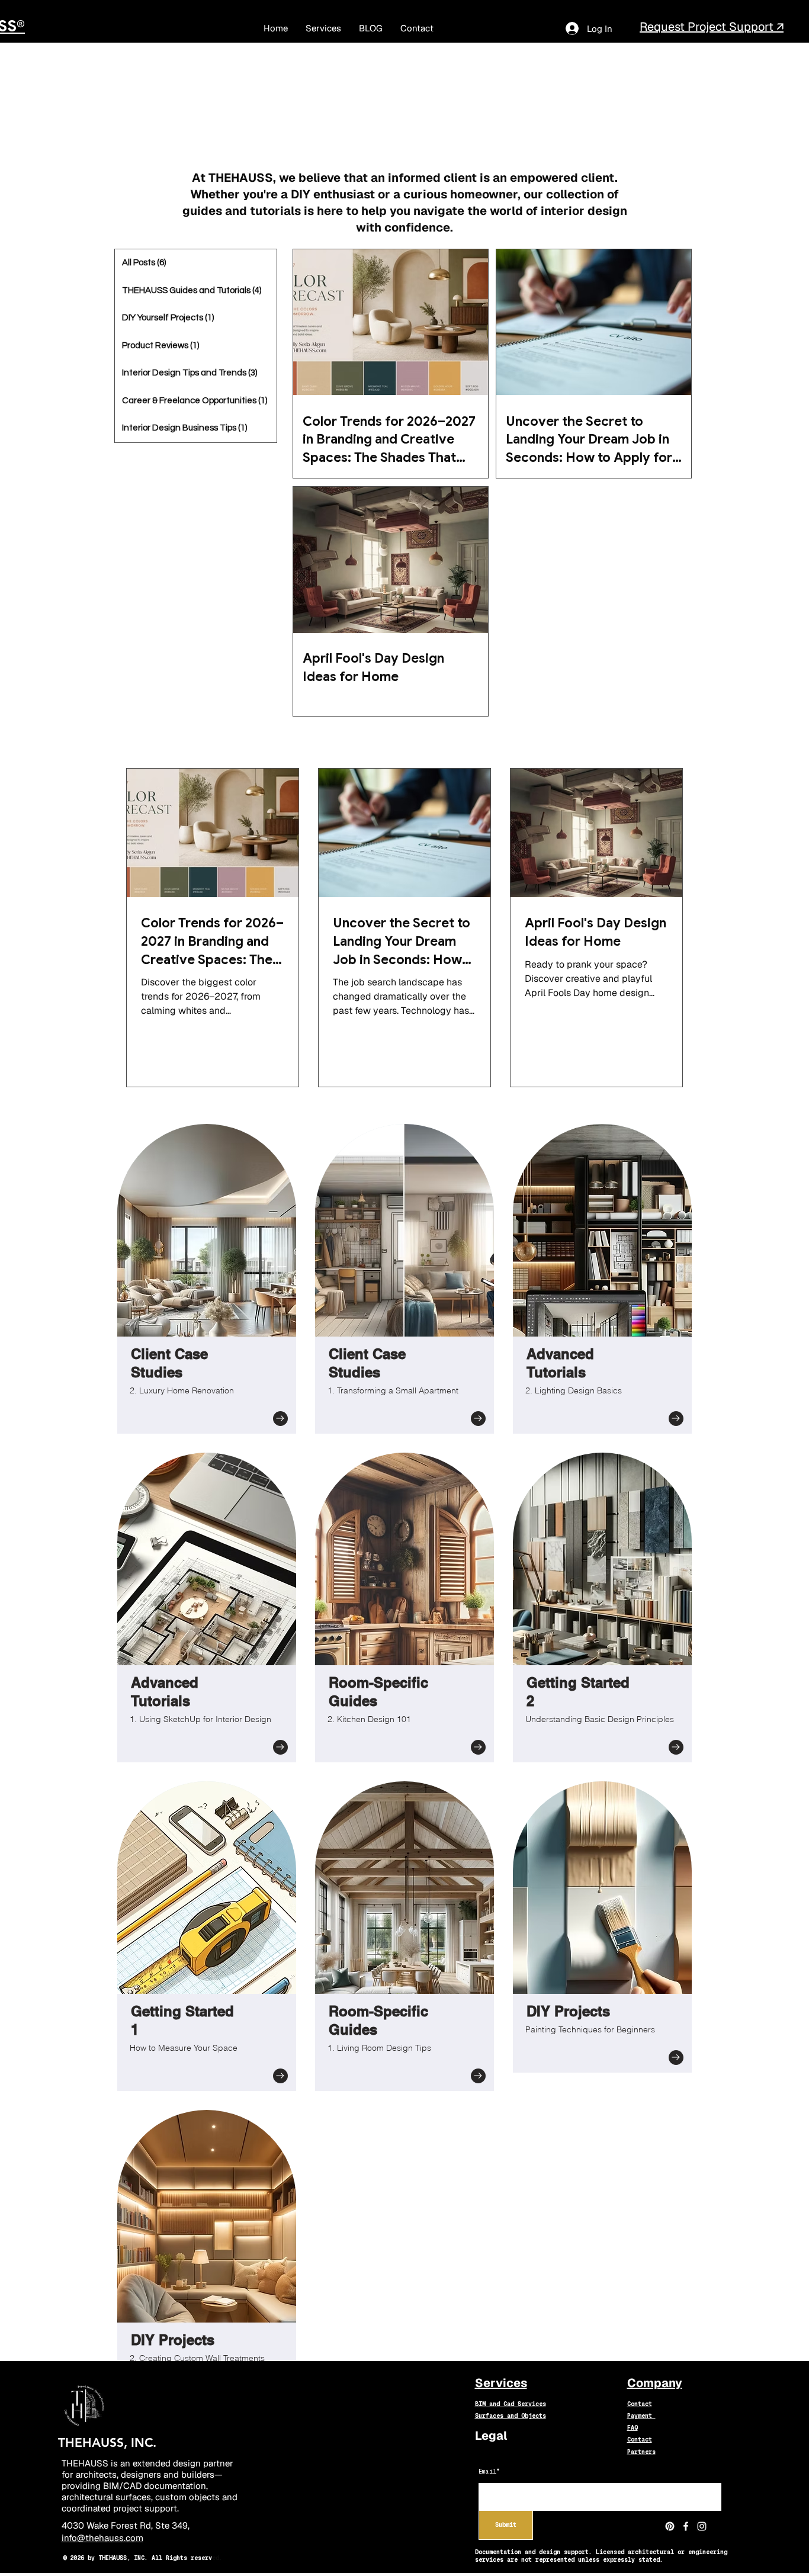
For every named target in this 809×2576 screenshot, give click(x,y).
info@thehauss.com (102, 2538)
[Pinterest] (670, 2526)
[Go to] (280, 1419)
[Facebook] (686, 2526)
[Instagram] (702, 2526)
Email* (489, 2472)
